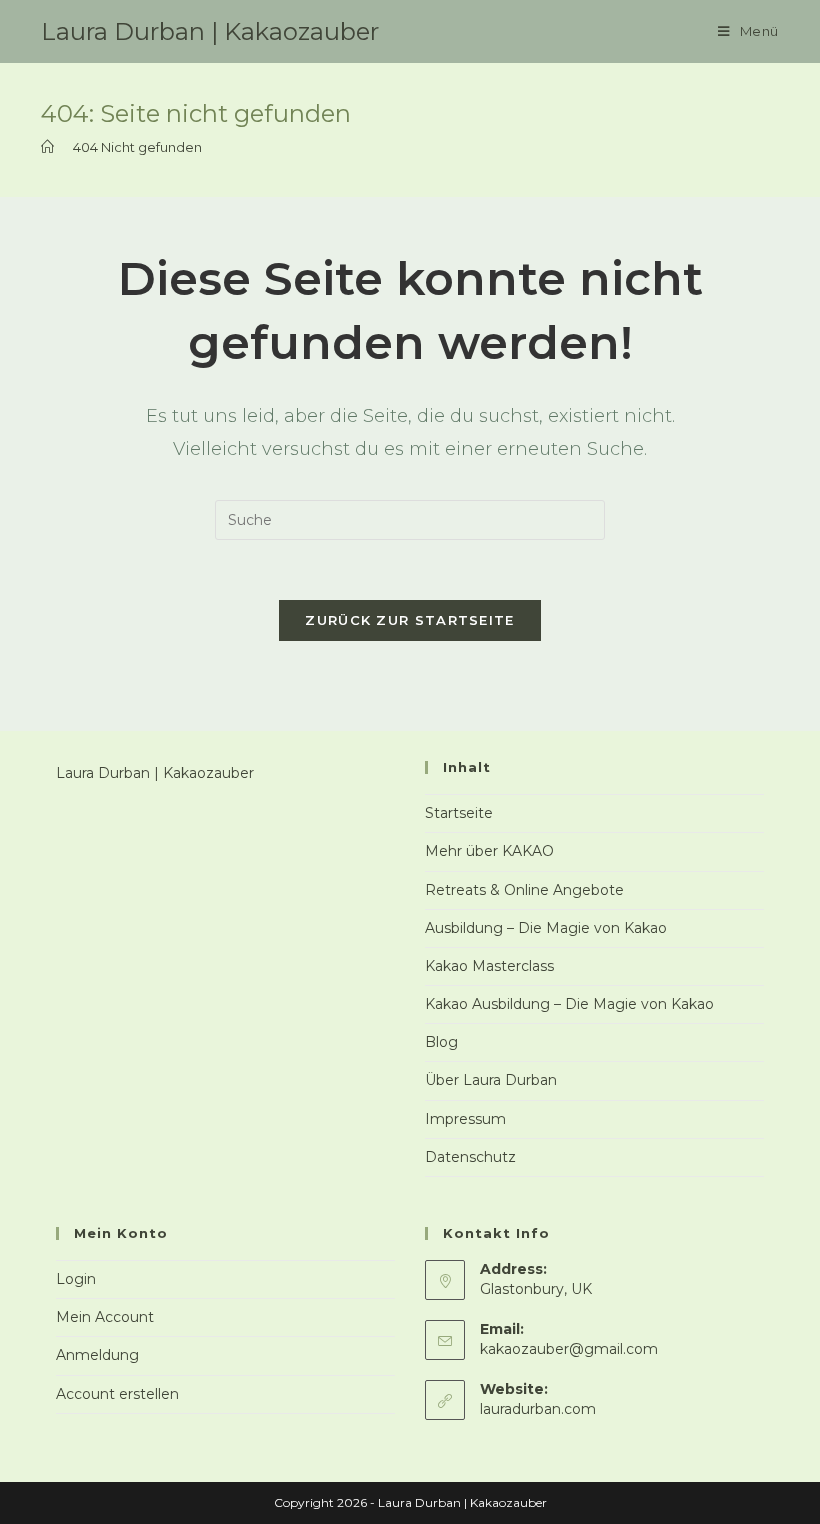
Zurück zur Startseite (409, 620)
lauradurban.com (538, 1409)
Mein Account (105, 1317)
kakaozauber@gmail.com (569, 1349)
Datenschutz (470, 1157)
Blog (441, 1042)
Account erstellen (117, 1394)
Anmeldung (97, 1355)
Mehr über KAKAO (489, 851)
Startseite (459, 813)
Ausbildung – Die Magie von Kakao (546, 928)
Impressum (465, 1119)
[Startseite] (47, 147)
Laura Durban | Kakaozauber (210, 31)
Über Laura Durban (491, 1080)
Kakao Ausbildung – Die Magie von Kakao (569, 1004)
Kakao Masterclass (489, 966)
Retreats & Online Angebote (524, 890)
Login (76, 1279)
